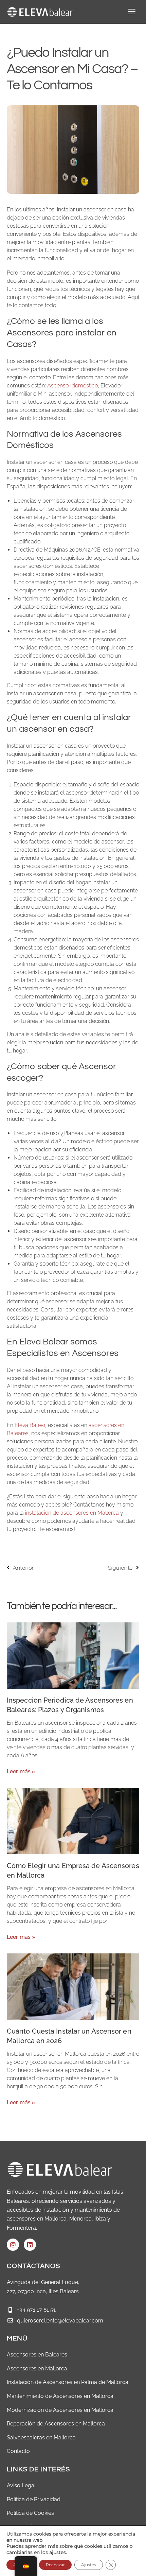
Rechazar (55, 2565)
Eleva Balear (30, 1425)
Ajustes (89, 2565)
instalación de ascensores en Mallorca (72, 1513)
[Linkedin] (30, 2245)
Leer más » (21, 1771)
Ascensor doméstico (72, 386)
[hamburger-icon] (132, 12)
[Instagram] (13, 2245)
